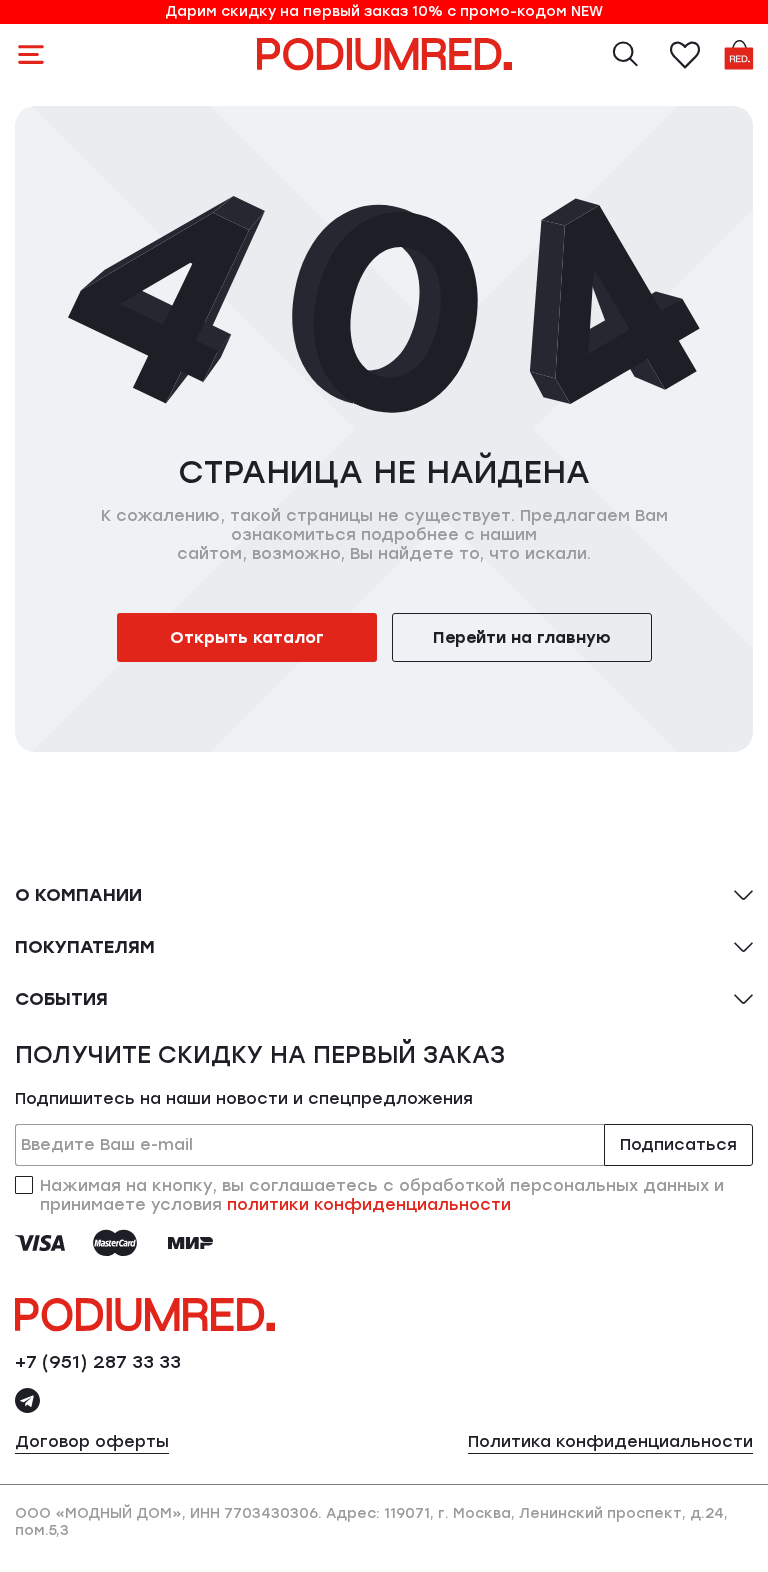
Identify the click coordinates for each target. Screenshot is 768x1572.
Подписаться (678, 1144)
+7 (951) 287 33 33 (98, 1362)
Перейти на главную (522, 637)
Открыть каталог (247, 637)
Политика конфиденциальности (610, 1441)
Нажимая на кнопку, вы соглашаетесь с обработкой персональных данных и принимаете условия (382, 1195)
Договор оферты (92, 1441)
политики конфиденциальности (369, 1204)
